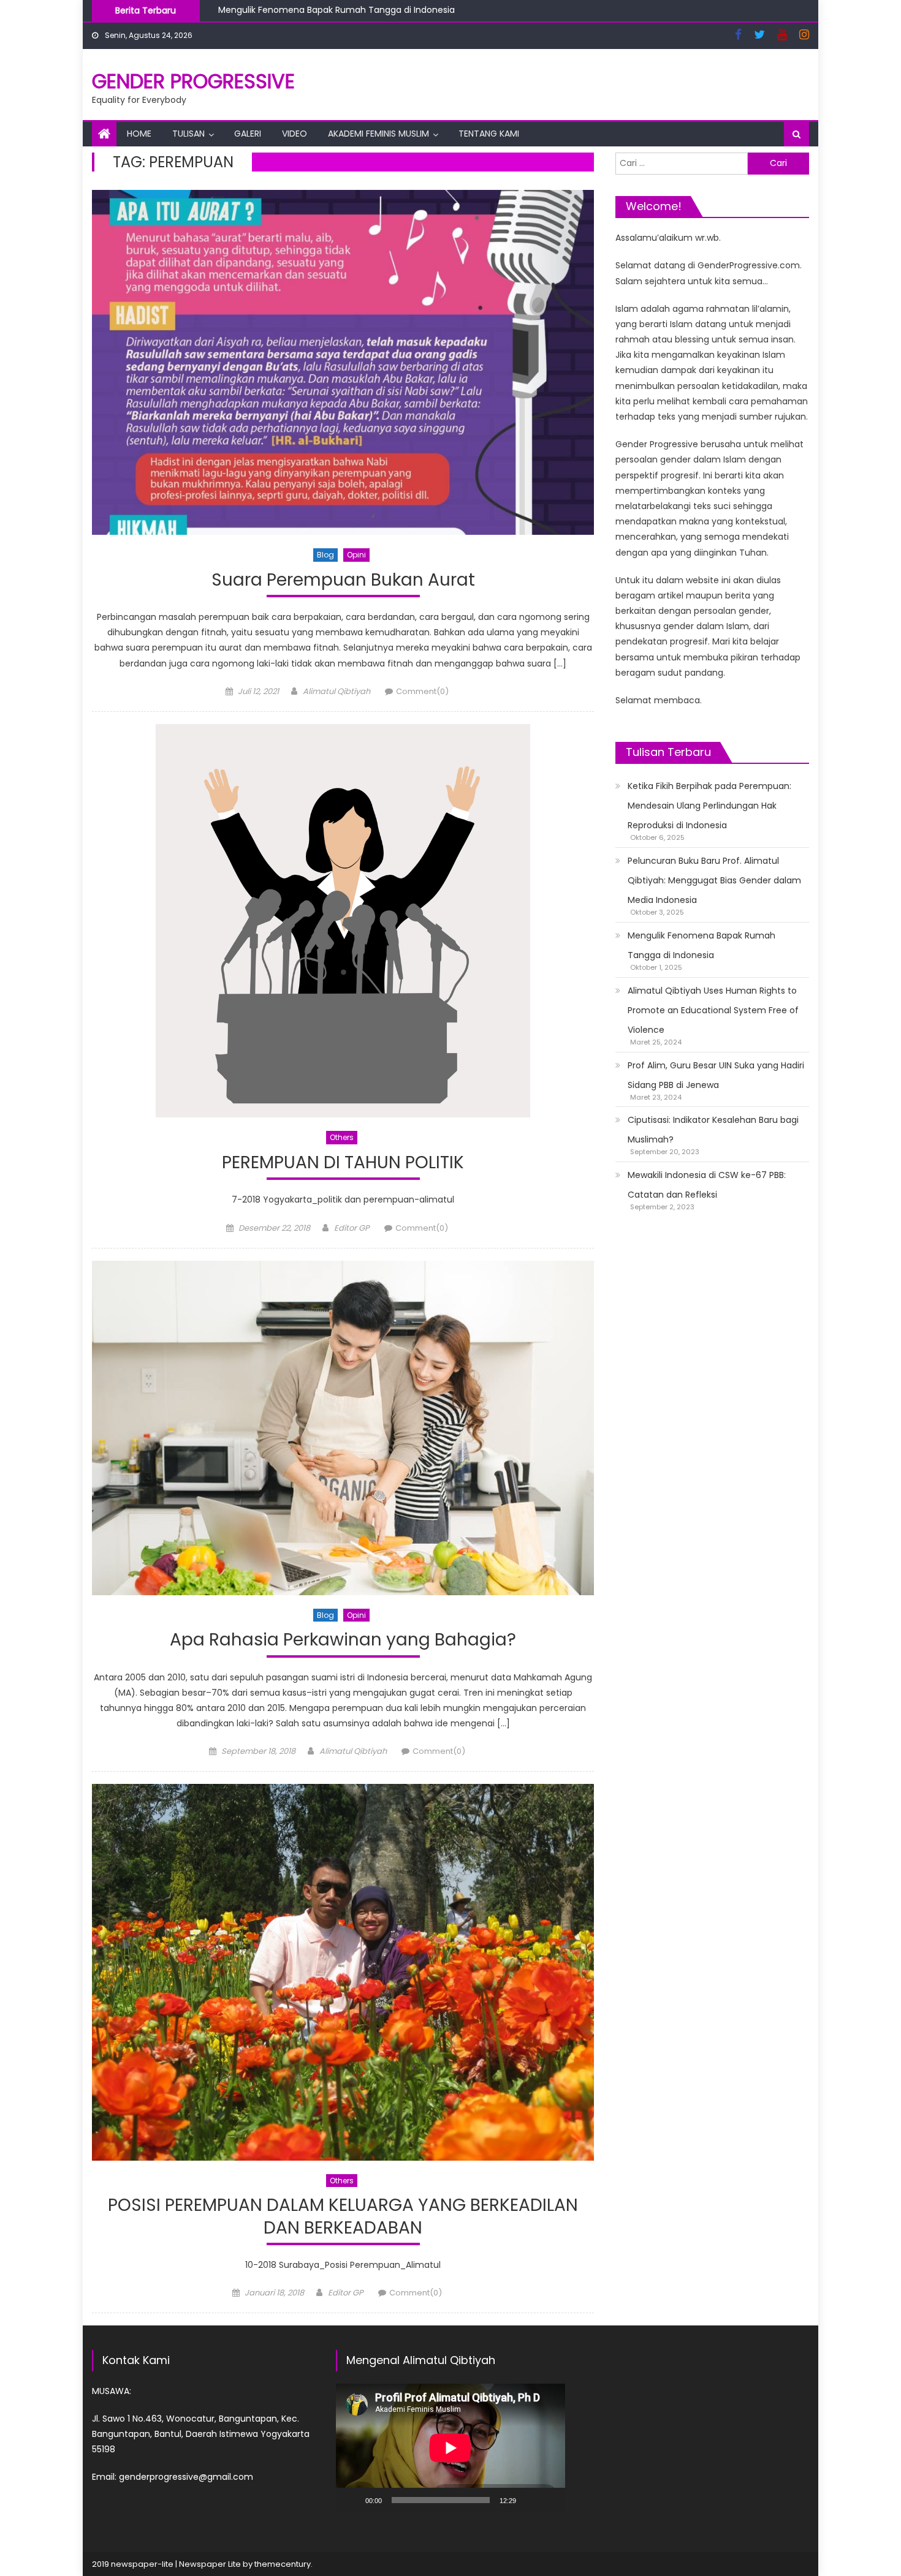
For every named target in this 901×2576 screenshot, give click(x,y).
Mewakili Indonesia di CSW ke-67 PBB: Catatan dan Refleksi (707, 1185)
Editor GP (352, 1228)
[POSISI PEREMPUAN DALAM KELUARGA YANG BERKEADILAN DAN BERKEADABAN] (343, 1972)
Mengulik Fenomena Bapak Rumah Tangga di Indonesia (701, 945)
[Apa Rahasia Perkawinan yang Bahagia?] (343, 1428)
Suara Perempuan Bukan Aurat (343, 580)
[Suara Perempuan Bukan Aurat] (343, 362)
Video (295, 134)
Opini (356, 555)
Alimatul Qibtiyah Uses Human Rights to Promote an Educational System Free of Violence (409, 18)
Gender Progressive (193, 81)
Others (342, 1137)
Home (139, 134)
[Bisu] (530, 2500)
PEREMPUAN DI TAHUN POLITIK (343, 1163)
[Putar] (352, 2500)
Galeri (248, 134)
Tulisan (188, 134)
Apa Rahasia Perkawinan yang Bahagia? (343, 1640)
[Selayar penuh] (549, 2500)
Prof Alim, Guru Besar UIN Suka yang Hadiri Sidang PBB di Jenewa (716, 1075)
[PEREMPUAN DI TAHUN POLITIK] (343, 921)
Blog (325, 555)
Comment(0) (422, 691)
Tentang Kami (489, 134)
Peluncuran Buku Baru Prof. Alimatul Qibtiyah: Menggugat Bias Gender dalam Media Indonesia (714, 880)
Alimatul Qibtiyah (336, 691)
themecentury (283, 2564)
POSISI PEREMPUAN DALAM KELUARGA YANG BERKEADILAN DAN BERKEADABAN (343, 2217)
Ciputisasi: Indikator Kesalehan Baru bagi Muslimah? (713, 1130)
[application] (450, 2448)
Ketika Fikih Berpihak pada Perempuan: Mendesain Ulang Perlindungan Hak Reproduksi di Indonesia (709, 806)
